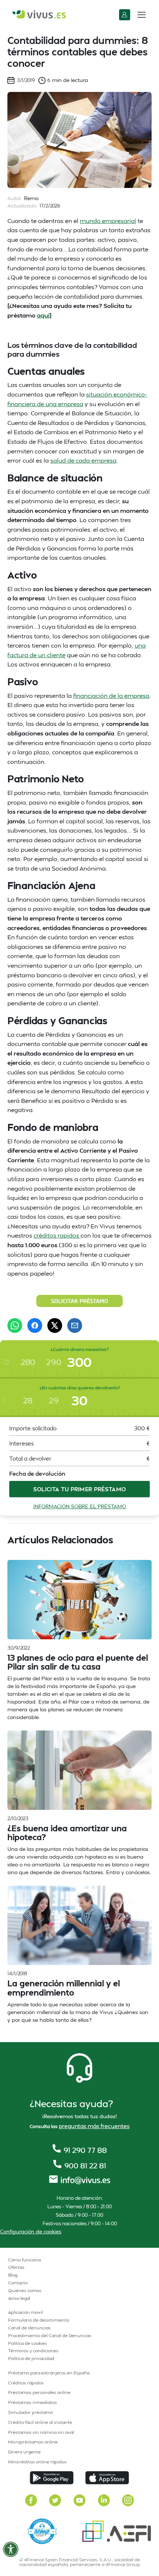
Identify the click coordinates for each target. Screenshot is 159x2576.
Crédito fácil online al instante (40, 2422)
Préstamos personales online (39, 2392)
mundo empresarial (108, 221)
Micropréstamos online (33, 2442)
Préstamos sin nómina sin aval (41, 2432)
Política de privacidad (31, 2358)
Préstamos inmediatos (33, 2402)
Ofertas (16, 2267)
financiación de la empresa (111, 695)
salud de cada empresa (83, 460)
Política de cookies (28, 2343)
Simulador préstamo (31, 2412)
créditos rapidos (57, 1235)
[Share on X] (55, 1325)
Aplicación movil (26, 2312)
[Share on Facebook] (35, 1325)
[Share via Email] (75, 1325)
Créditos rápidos (26, 2383)
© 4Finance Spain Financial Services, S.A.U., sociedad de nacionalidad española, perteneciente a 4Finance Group (79, 2562)
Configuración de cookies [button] (31, 2231)
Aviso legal (19, 2298)
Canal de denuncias (29, 2328)
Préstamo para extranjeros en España (49, 2373)
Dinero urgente (24, 2452)
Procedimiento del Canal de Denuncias (50, 2335)
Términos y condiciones (33, 2351)
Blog (13, 2275)
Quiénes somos (25, 2290)
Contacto (18, 2283)
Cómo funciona (24, 2260)
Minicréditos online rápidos (37, 2462)
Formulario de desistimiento (39, 2320)
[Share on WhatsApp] (15, 1325)
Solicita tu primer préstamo (80, 1489)
